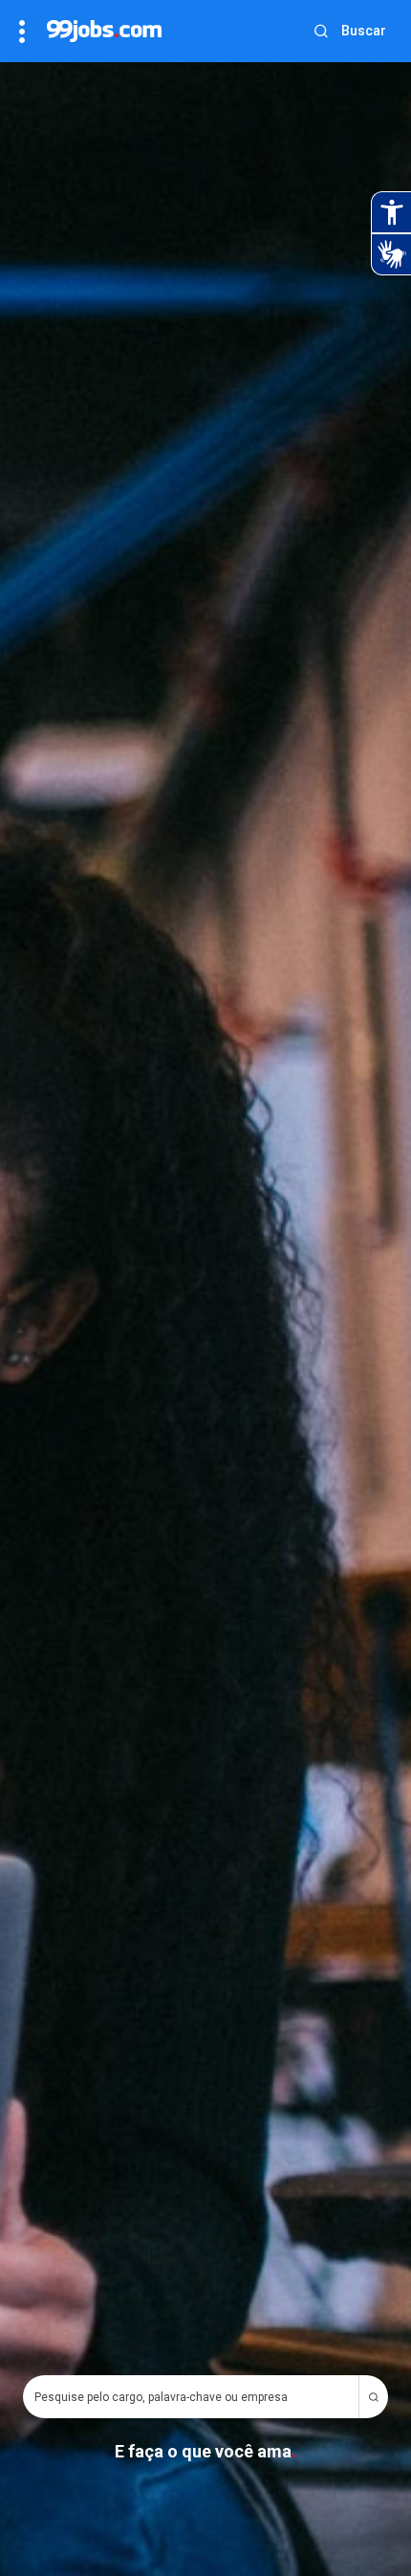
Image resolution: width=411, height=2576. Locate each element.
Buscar (364, 31)
